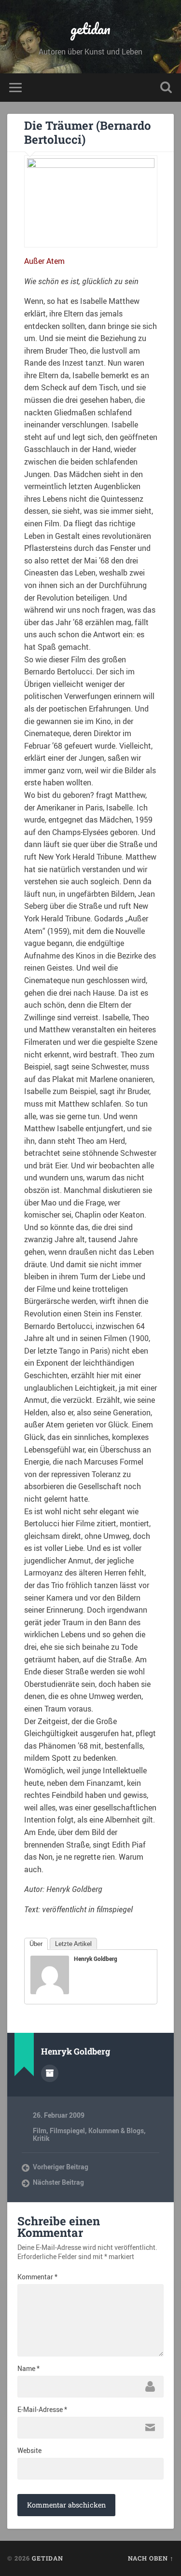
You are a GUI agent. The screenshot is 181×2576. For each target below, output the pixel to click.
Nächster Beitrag (58, 2182)
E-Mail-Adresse (42, 2410)
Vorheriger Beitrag (61, 2167)
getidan (90, 29)
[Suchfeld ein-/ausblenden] (166, 88)
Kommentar (37, 2277)
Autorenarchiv (50, 2073)
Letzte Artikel (73, 1944)
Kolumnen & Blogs (116, 2131)
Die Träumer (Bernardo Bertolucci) (88, 132)
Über (36, 1944)
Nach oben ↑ (151, 2558)
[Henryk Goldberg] (50, 1991)
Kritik (41, 2138)
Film (40, 2131)
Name (28, 2369)
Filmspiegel (67, 2131)
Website (29, 2451)
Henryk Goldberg (96, 1959)
